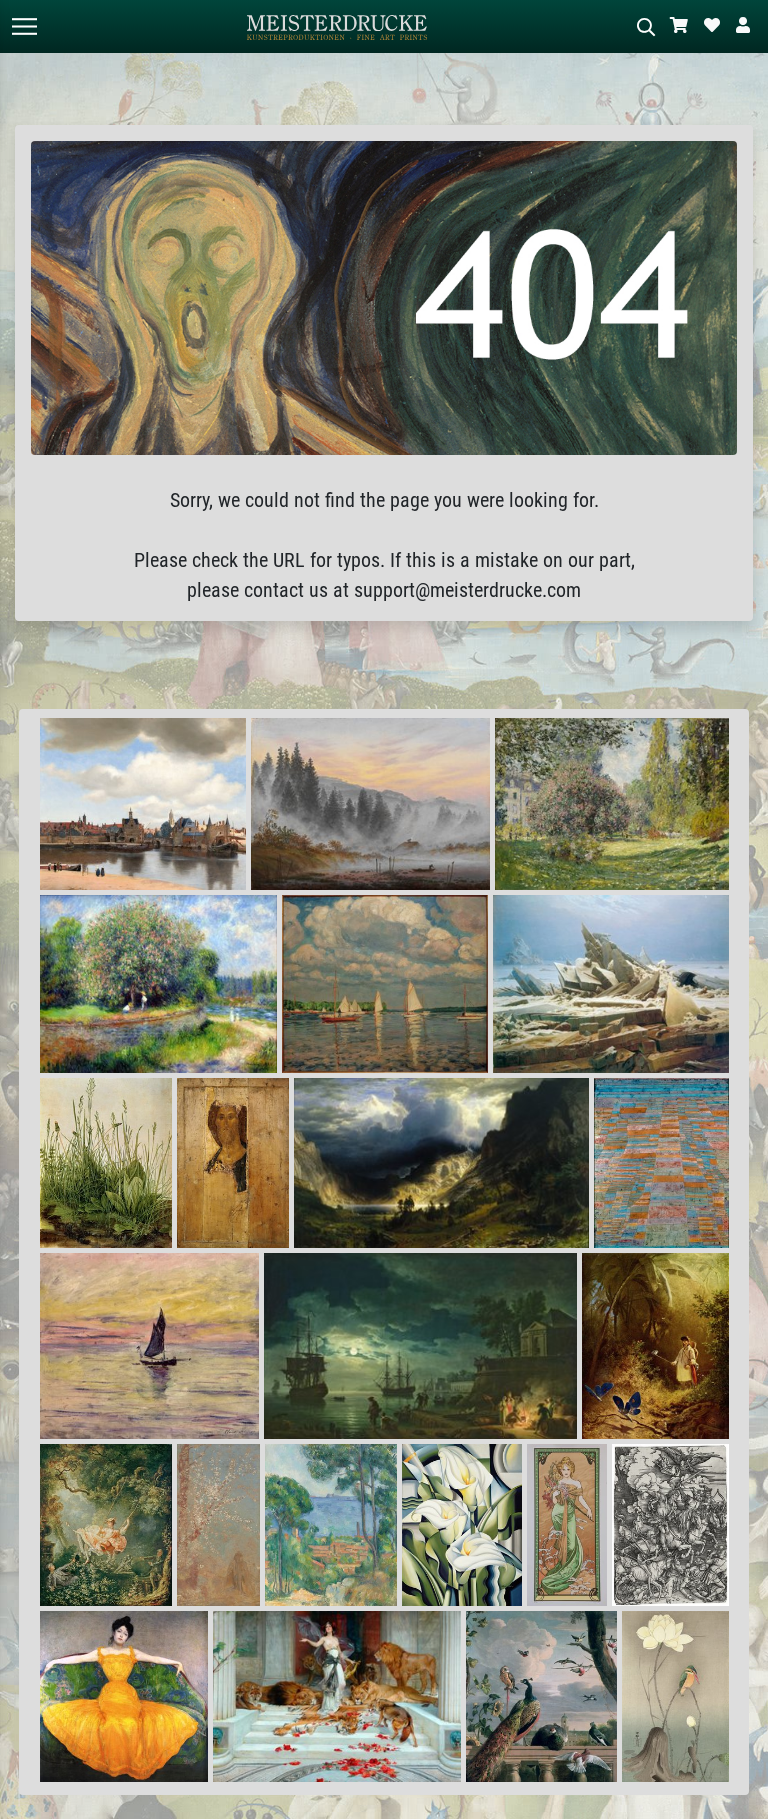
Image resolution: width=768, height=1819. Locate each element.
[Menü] (24, 26)
